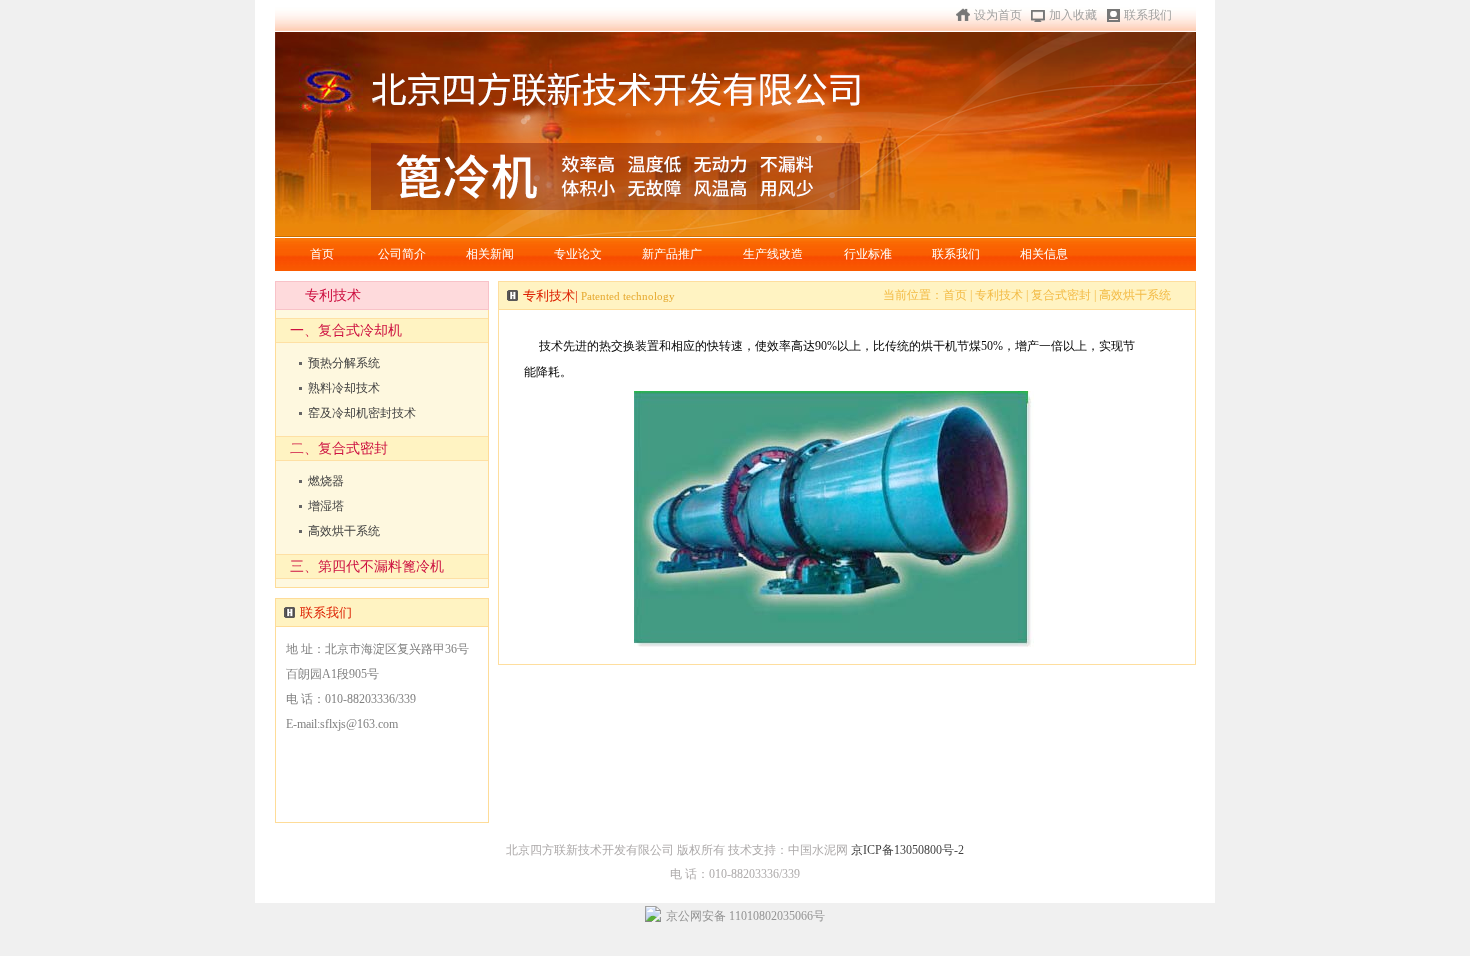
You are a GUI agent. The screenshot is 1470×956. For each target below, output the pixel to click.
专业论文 (578, 254)
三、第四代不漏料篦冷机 (367, 566)
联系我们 (1148, 15)
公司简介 (402, 254)
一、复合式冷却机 (346, 330)
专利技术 (1000, 295)
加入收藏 (1073, 15)
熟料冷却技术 (344, 388)
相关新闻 (490, 254)
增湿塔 (326, 506)
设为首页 (998, 15)
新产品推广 (672, 254)
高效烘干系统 (344, 531)
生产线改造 (773, 254)
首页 (322, 254)
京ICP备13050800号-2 (907, 850)
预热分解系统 (344, 363)
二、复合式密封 (339, 448)
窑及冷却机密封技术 (362, 413)
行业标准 (868, 254)
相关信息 (1044, 254)
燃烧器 (326, 481)
